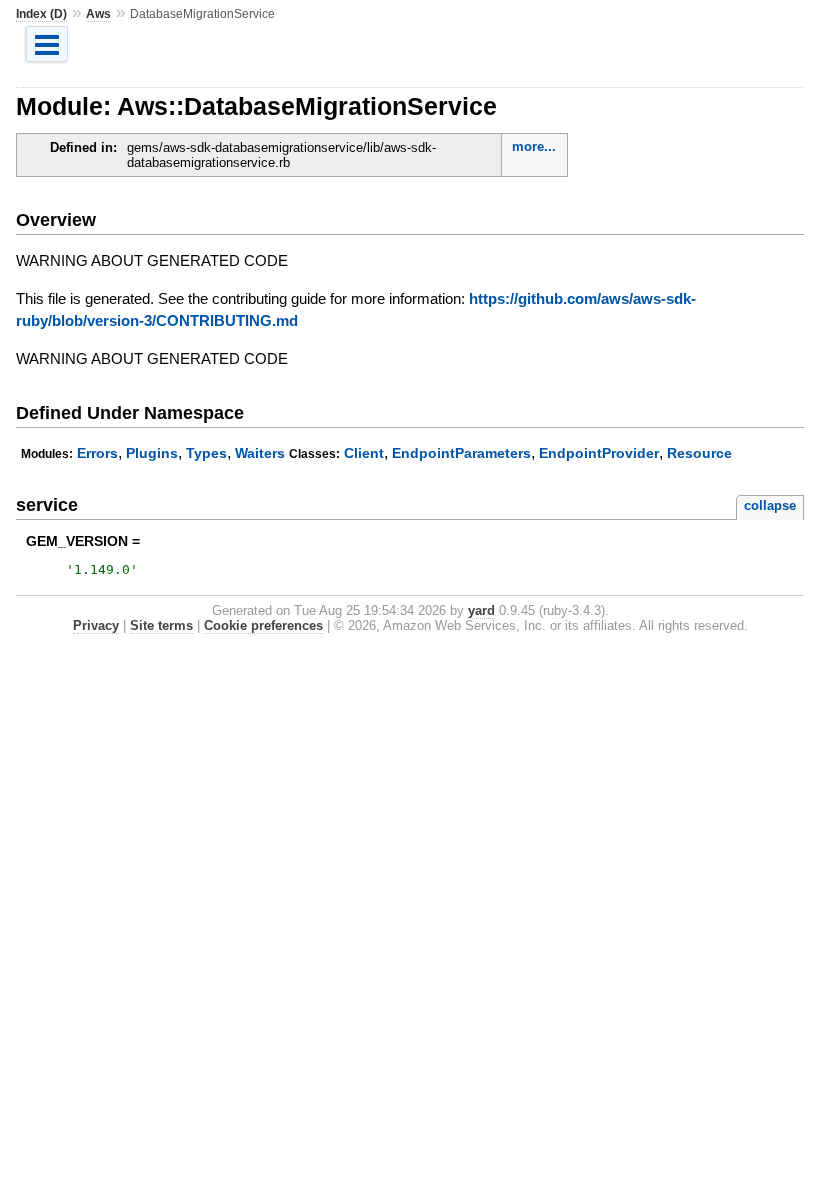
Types (206, 453)
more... (534, 146)
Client (364, 453)
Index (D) (41, 14)
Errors (97, 453)
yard (481, 610)
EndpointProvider (599, 453)
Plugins (152, 453)
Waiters (260, 453)
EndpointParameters (461, 453)
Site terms (161, 625)
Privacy (96, 625)
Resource (699, 453)
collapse (770, 505)
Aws (98, 14)
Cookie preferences (263, 625)
